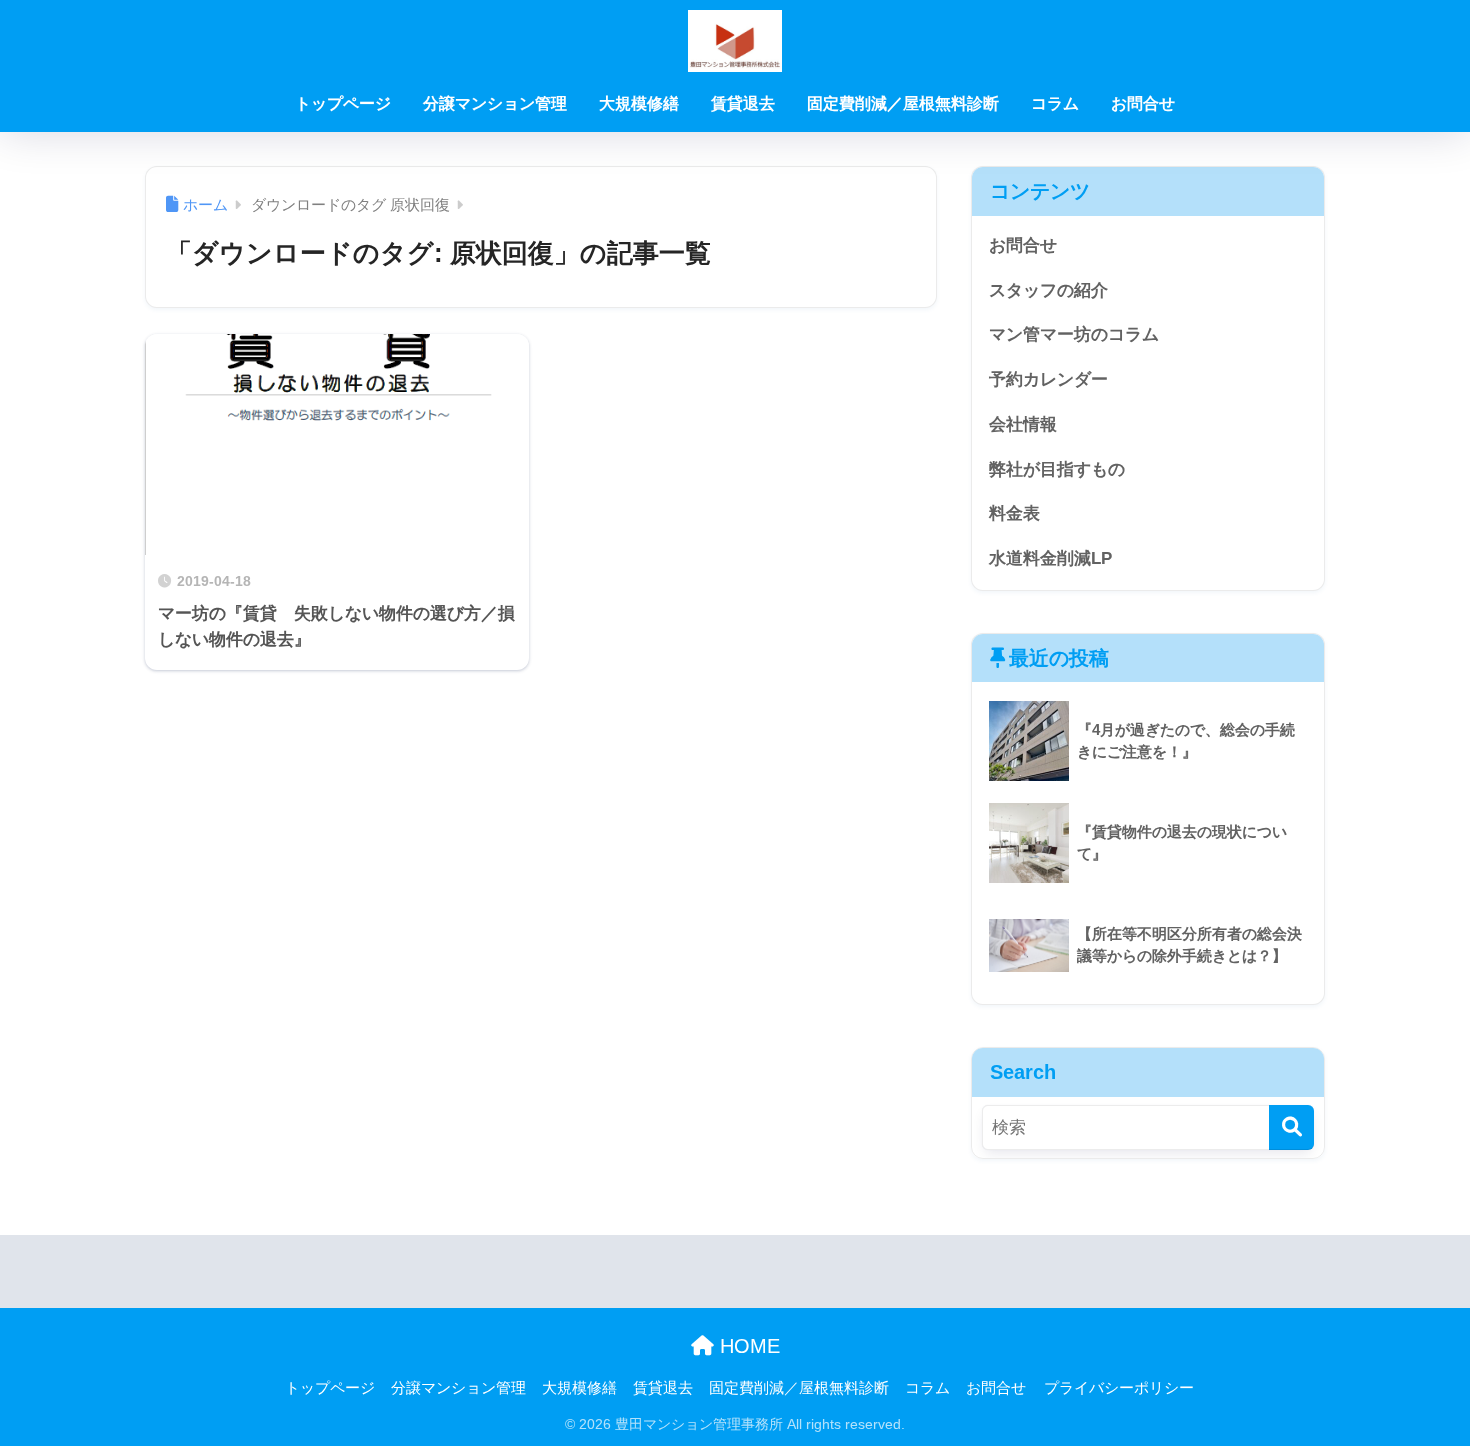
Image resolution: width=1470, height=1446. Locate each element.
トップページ (343, 103)
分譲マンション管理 (495, 103)
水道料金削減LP (1050, 558)
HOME (747, 1346)
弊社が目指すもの (1057, 469)
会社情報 (1023, 424)
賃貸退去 (743, 103)
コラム (1055, 103)
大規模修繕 (639, 103)
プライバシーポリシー (1119, 1388)
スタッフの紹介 (1048, 290)
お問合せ (1143, 103)
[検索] (1291, 1127)
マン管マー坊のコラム (1074, 334)
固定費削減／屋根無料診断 (903, 103)
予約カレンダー (1048, 379)
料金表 (1014, 513)
